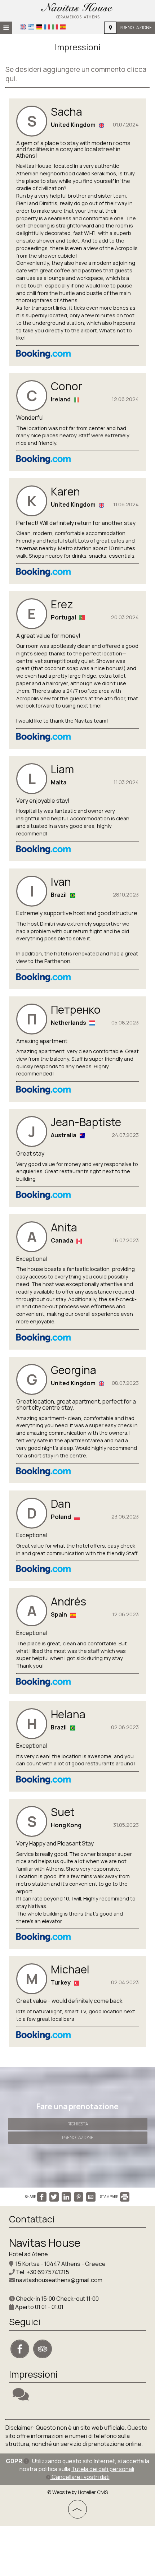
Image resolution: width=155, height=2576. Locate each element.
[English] (23, 27)
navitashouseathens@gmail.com (59, 2280)
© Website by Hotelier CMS (77, 2492)
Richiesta (78, 2124)
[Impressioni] (21, 2397)
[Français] (47, 27)
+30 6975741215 (48, 2272)
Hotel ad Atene (28, 2254)
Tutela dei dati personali (103, 2469)
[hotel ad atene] (77, 10)
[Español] (63, 27)
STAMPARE (110, 2197)
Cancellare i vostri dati (80, 2477)
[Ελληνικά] (31, 27)
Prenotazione (136, 27)
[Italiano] (55, 27)
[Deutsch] (39, 27)
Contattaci (32, 2219)
